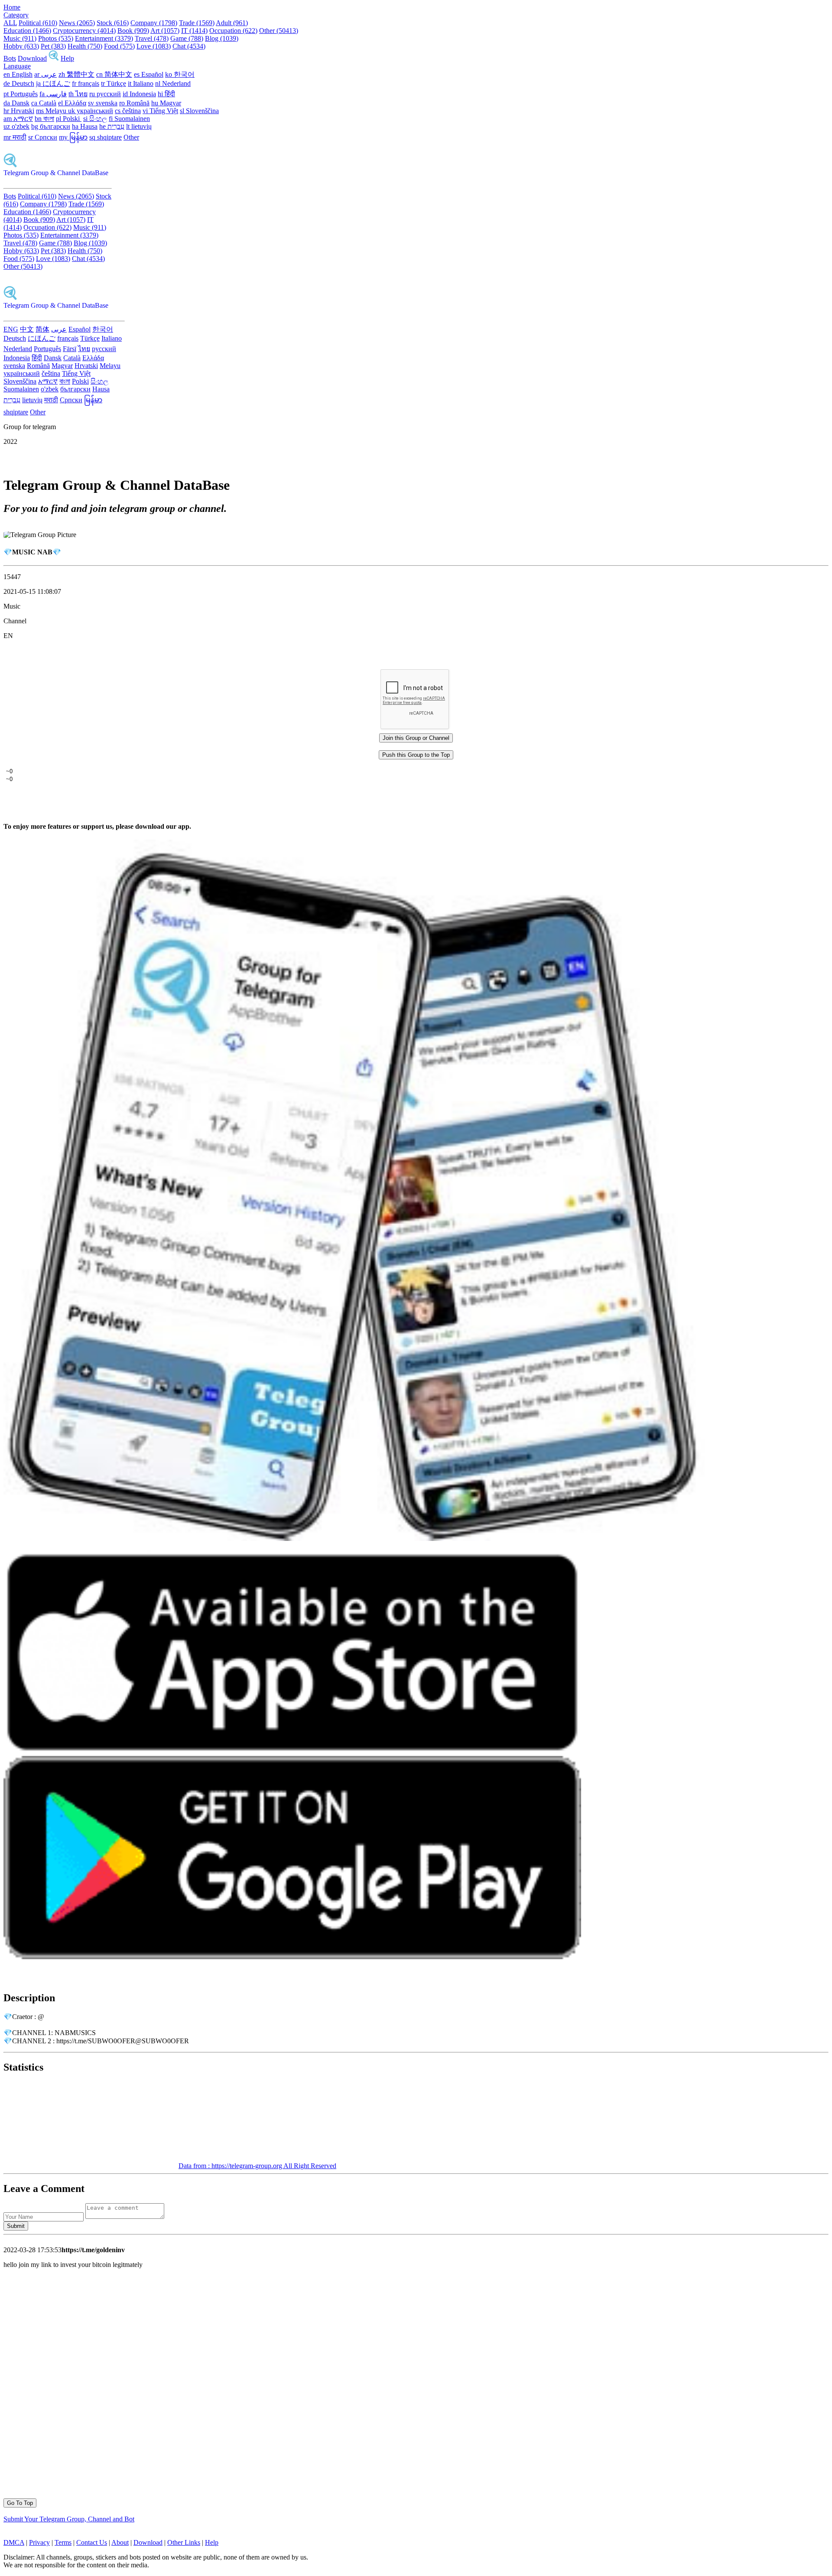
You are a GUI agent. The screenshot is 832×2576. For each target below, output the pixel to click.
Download (32, 58)
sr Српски (43, 137)
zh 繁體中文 (76, 74)
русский (104, 349)
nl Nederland (173, 83)
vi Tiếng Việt (160, 111)
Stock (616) (113, 23)
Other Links (184, 2542)
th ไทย (78, 94)
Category (16, 15)
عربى (59, 329)
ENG (11, 329)
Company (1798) (154, 23)
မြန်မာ (93, 400)
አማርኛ (48, 381)
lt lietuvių (139, 126)
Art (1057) (165, 31)
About (120, 2542)
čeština (51, 373)
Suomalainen (21, 389)
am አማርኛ (18, 119)
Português (47, 349)
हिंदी (37, 358)
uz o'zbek (16, 126)
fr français (86, 83)
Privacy (39, 2542)
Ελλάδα (93, 358)
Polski (80, 381)
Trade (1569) (197, 23)
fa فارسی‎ (53, 94)
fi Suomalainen (129, 119)
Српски (71, 400)
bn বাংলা (44, 119)
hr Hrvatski (19, 111)
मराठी (51, 400)
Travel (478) (152, 38)
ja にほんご (53, 83)
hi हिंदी (166, 94)
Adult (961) (232, 23)
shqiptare (16, 412)
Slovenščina (20, 381)
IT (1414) (194, 31)
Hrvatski (86, 366)
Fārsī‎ (70, 349)
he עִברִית (112, 126)
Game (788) (187, 38)
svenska (14, 366)
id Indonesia (139, 94)
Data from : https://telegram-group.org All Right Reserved (257, 2166)
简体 (42, 329)
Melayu (110, 366)
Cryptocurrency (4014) (84, 31)
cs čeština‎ (128, 111)
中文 (27, 329)
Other (131, 137)
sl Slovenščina (199, 111)
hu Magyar (166, 103)
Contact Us (92, 2542)
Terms (63, 2542)
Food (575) (119, 46)
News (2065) (77, 23)
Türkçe (90, 338)
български (75, 389)
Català (72, 358)
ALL (10, 23)
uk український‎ (91, 111)
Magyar (62, 366)
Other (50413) (279, 31)
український (22, 373)
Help (67, 58)
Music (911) (20, 38)
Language (17, 66)
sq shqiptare (106, 137)
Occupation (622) (233, 31)
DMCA (14, 2542)
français (68, 338)
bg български (51, 126)
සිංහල (99, 381)
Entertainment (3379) (104, 38)
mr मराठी (15, 137)
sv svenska (103, 103)
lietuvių (32, 400)
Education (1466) (27, 31)
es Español (149, 74)
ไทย (84, 349)
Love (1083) (154, 46)
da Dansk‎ (16, 103)
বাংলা (65, 381)
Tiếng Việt (76, 373)
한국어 (103, 329)
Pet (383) (53, 46)
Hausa (101, 389)
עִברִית (12, 400)
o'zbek (50, 389)
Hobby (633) (21, 46)
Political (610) (38, 23)
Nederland (18, 349)
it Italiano (141, 83)
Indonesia (17, 358)
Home (12, 7)
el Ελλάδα (72, 103)
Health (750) (85, 46)
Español (80, 329)
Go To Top (20, 2503)
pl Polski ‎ (69, 119)
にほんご (42, 338)
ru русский (105, 94)
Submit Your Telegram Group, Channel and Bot (69, 2519)
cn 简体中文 (114, 74)
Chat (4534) (189, 46)
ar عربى (45, 74)
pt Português (21, 94)
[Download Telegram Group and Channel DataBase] (54, 58)
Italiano (112, 338)
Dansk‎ (53, 358)
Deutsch (15, 338)
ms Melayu (52, 111)
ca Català (44, 103)
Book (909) (133, 31)
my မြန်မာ (73, 137)
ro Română (134, 103)
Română (38, 366)
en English (18, 74)
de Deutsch (19, 83)
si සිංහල (95, 119)
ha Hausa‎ (85, 126)
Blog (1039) (222, 38)
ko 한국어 (180, 74)
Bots (10, 58)
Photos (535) (56, 38)
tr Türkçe (114, 83)
